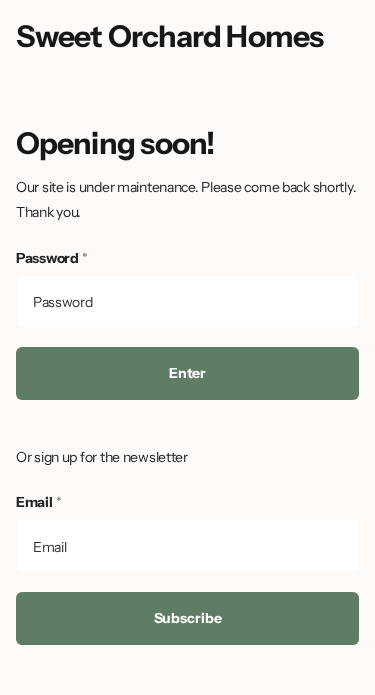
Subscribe (188, 618)
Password (52, 258)
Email (38, 502)
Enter (187, 373)
